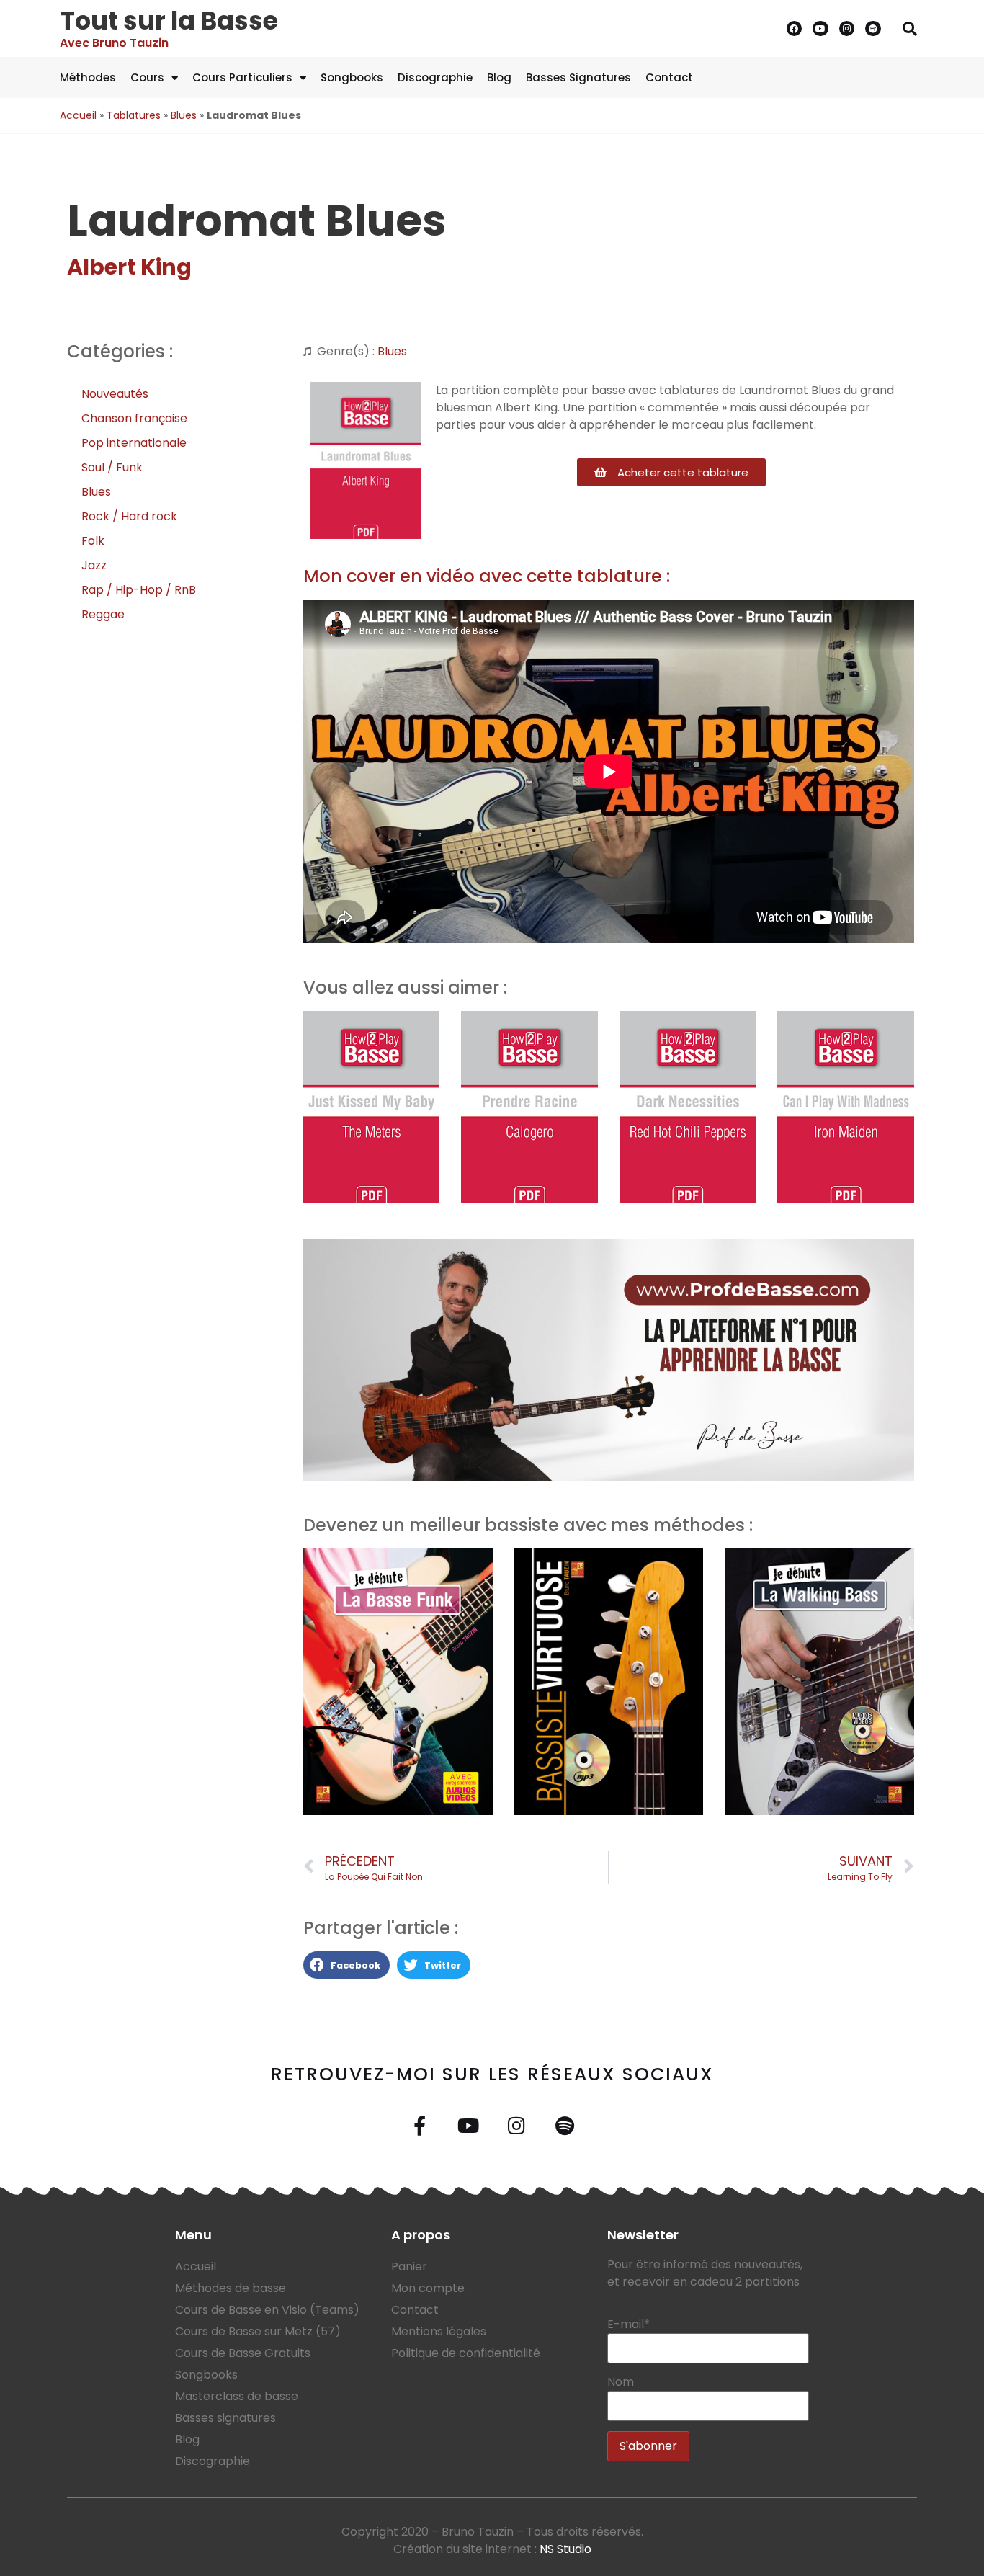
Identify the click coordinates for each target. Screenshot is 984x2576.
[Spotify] (873, 29)
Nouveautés (115, 394)
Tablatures (134, 115)
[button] (910, 29)
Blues (184, 115)
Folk (93, 541)
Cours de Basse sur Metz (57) (258, 2331)
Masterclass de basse (237, 2396)
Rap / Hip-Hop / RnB (139, 590)
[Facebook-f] (420, 2125)
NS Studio (565, 2549)
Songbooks (352, 77)
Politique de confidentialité (466, 2353)
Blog (499, 77)
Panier (409, 2267)
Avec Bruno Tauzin (114, 43)
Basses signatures (225, 2418)
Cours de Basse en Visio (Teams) (267, 2310)
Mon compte (428, 2288)
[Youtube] (820, 29)
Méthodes (88, 77)
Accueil (78, 115)
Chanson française (134, 418)
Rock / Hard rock (129, 516)
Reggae (103, 614)
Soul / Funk (112, 467)
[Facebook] (795, 29)
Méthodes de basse (231, 2288)
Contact (669, 77)
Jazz (94, 565)
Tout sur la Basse (169, 21)
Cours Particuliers (242, 77)
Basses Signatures (578, 77)
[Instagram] (847, 29)
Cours (147, 77)
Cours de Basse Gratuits (243, 2353)
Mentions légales (439, 2331)
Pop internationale (134, 443)
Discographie (435, 77)
